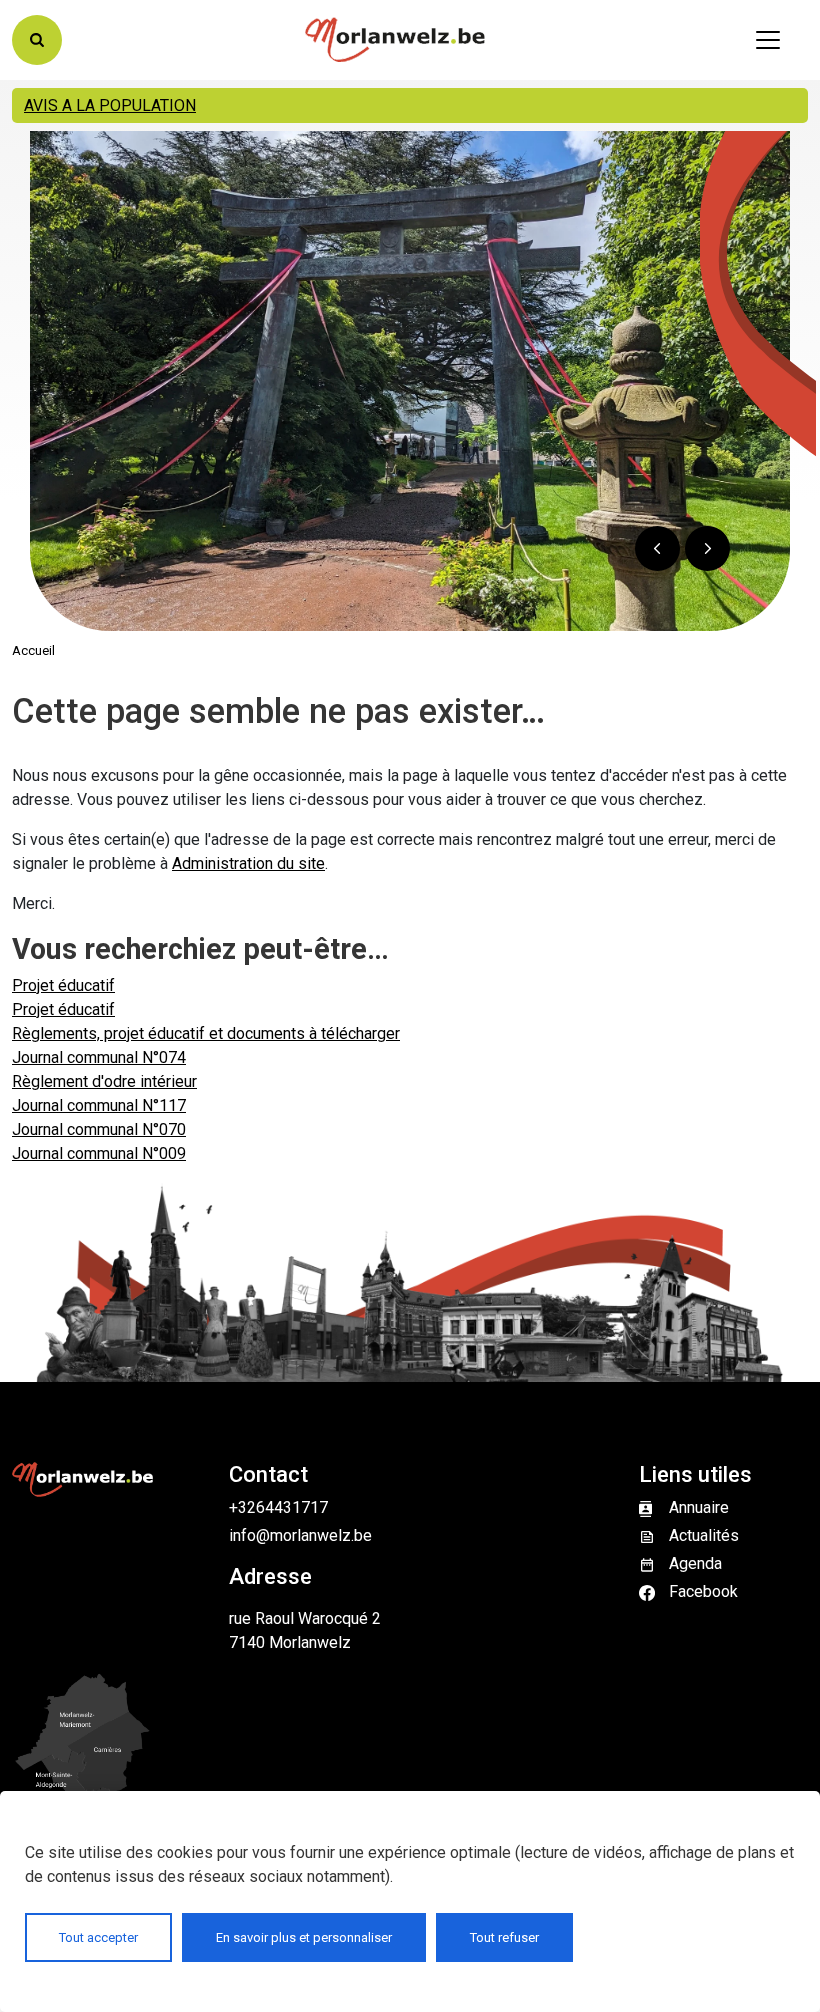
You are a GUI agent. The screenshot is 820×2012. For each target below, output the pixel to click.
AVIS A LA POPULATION (110, 105)
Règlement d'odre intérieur (104, 1081)
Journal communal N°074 (99, 1057)
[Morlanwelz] (395, 39)
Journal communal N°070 (99, 1129)
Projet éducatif (63, 985)
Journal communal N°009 (99, 1153)
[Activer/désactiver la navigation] (768, 40)
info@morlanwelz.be (300, 1535)
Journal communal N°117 (99, 1105)
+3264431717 (278, 1507)
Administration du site (248, 863)
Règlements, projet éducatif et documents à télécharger (206, 1033)
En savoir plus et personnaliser (304, 1937)
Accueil (33, 650)
